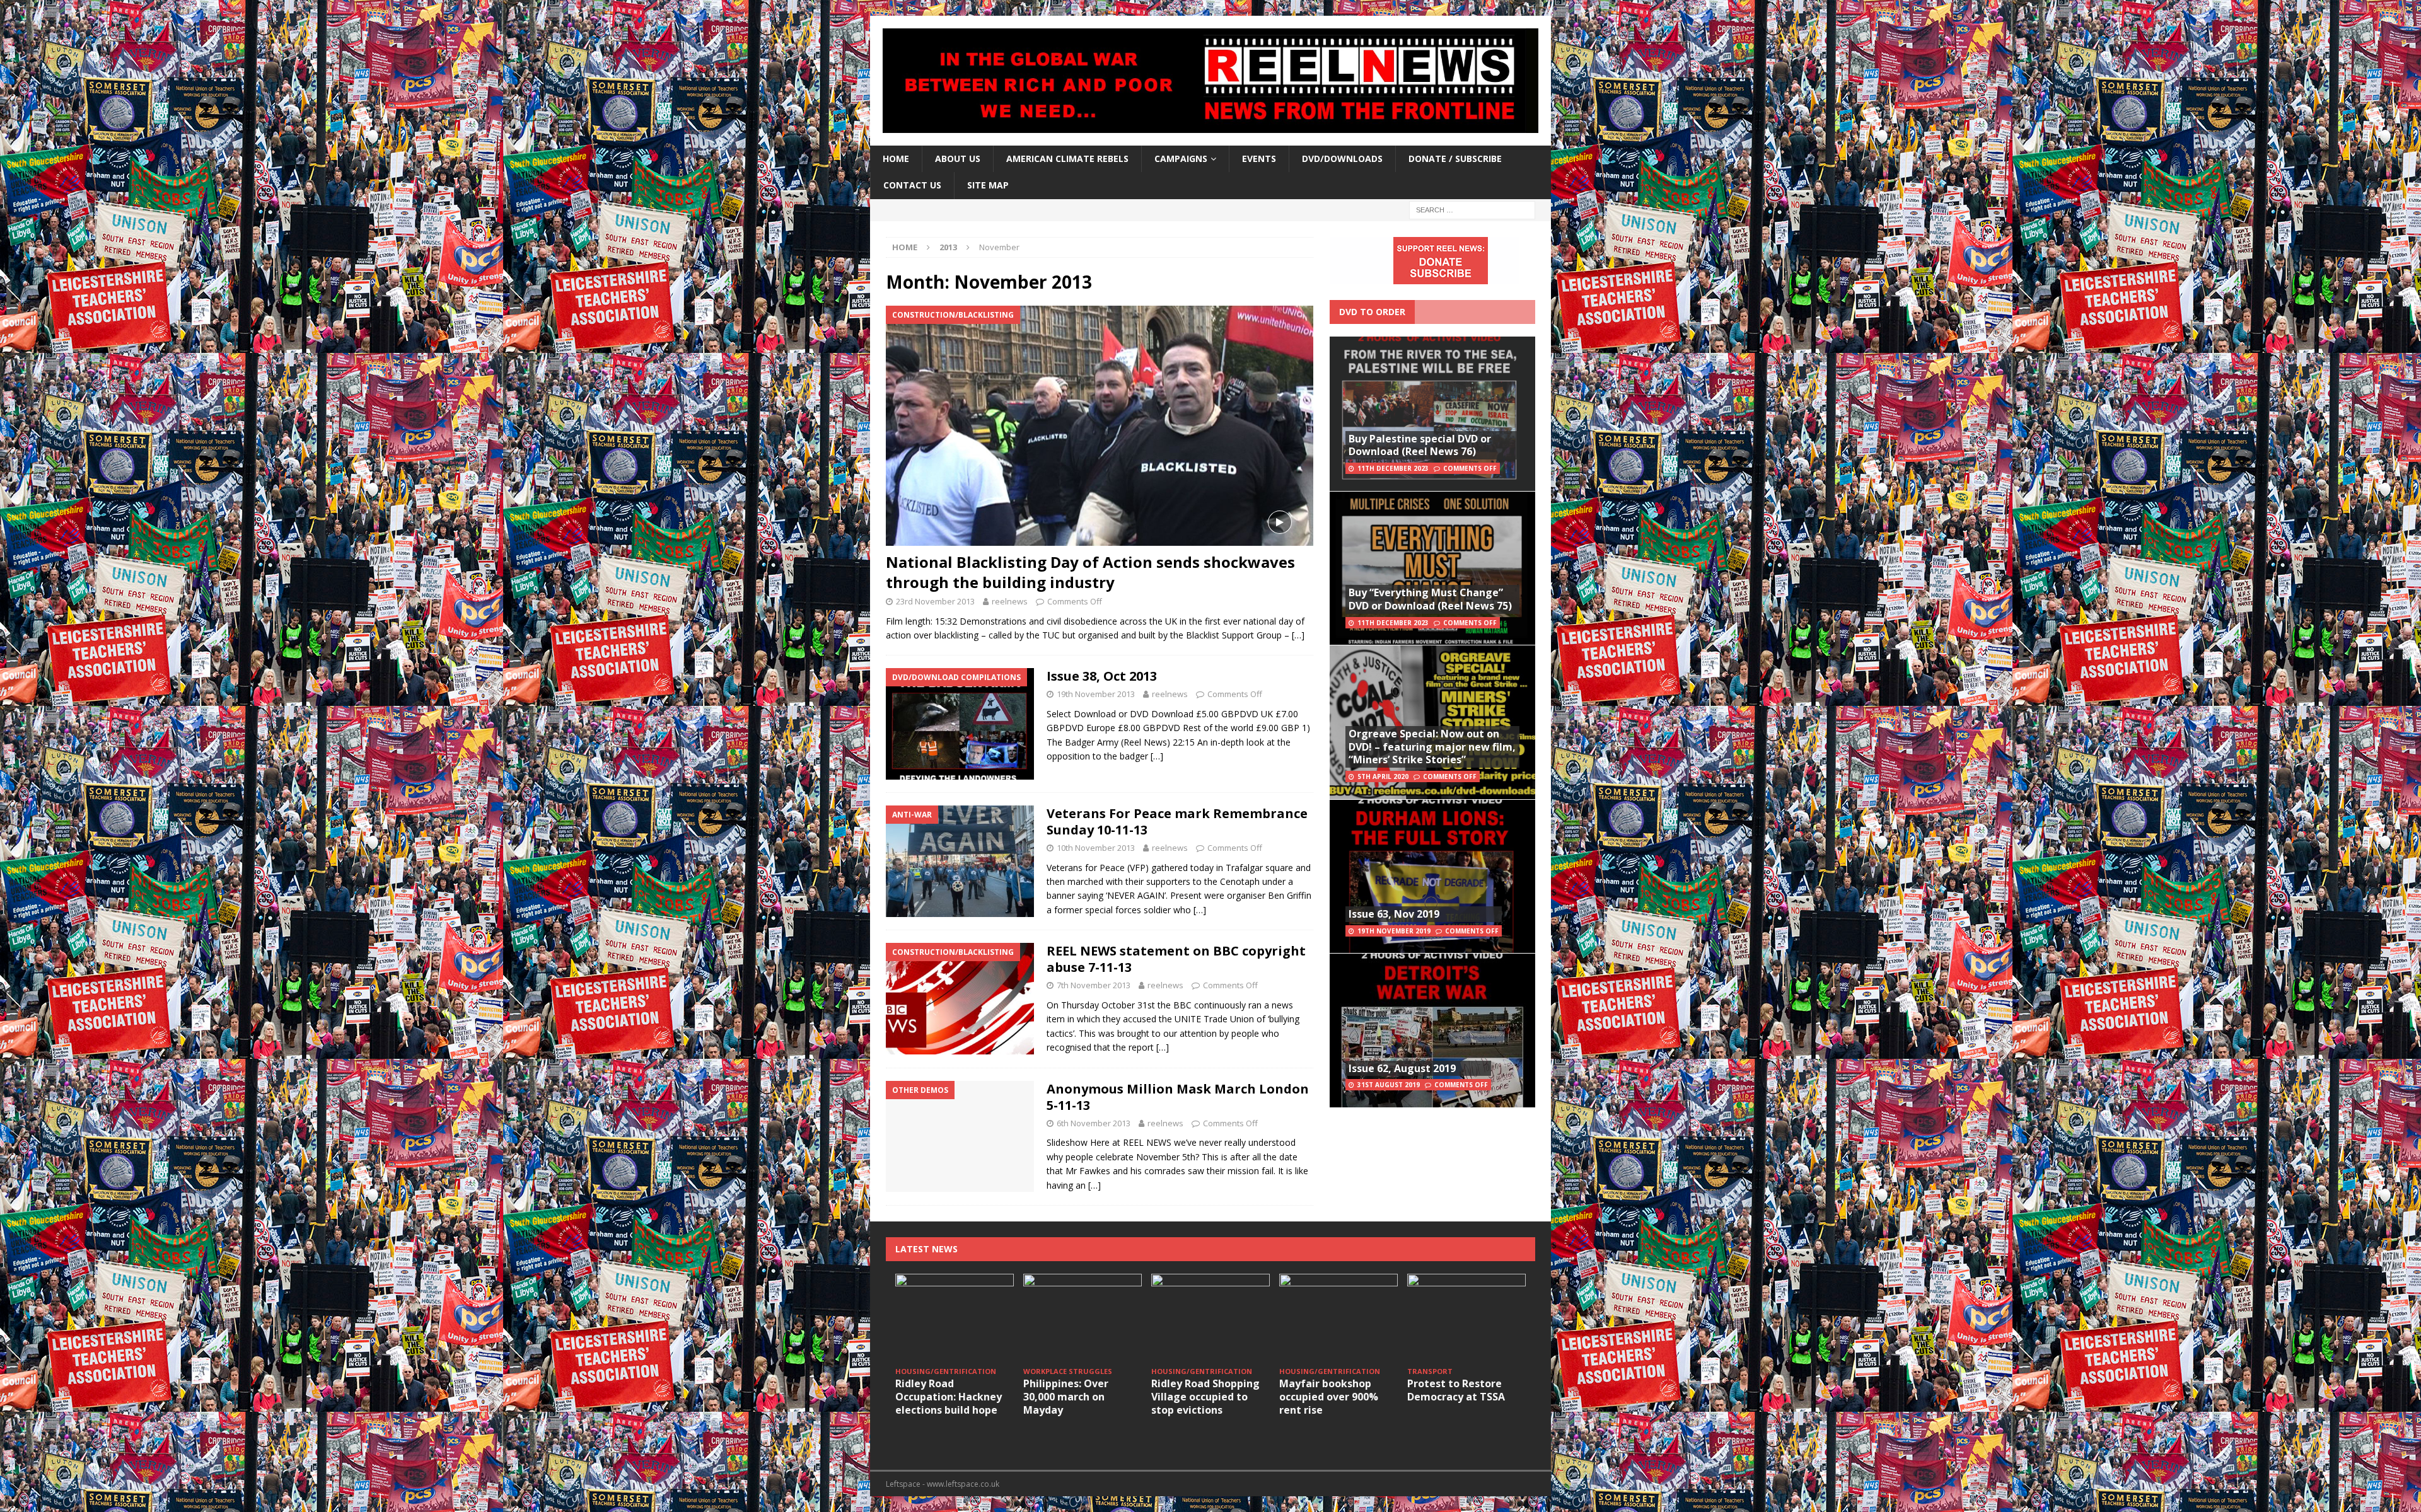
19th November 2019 (1394, 931)
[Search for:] (1472, 209)
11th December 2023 (1393, 468)
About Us (958, 159)
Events (1259, 159)
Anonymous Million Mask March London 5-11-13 (1178, 1097)
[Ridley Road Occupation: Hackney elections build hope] (955, 1318)
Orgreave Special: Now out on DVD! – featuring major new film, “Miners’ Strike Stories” (1432, 747)
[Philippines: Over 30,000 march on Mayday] (1083, 1318)
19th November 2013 (1096, 694)
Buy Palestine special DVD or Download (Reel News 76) (1420, 445)
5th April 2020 (1383, 776)
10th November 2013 (1096, 848)
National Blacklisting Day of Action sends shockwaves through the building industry (1090, 572)
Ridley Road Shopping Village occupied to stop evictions (1205, 1397)
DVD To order (1372, 312)
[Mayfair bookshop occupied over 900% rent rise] (1338, 1318)
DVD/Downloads (1342, 159)
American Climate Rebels (1067, 159)
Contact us (912, 185)
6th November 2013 (1094, 1123)
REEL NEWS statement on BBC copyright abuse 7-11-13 (1176, 959)
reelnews (1010, 601)
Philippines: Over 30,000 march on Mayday (1066, 1397)
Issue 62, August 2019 (1402, 1068)
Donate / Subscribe (1455, 159)
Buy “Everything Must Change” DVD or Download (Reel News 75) (1430, 599)
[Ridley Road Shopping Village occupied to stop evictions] (1210, 1318)
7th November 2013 (1094, 985)
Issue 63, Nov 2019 (1394, 914)
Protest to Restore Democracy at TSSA (1456, 1390)
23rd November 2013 (935, 601)
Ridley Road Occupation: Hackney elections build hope (949, 1397)
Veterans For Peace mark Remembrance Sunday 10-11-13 (1177, 822)
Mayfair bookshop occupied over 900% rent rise (1329, 1397)
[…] (1298, 635)
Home (896, 159)
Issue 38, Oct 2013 (1102, 676)
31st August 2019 (1389, 1085)
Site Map (988, 185)
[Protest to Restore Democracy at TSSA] (1466, 1318)
